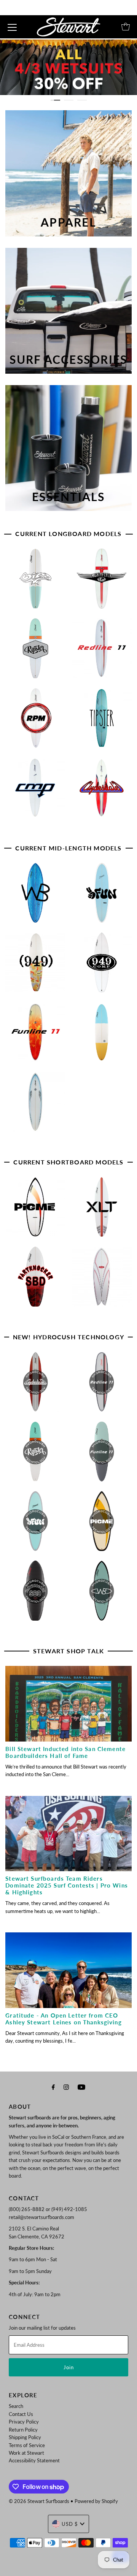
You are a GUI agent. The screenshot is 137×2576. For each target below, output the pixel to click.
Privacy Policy (24, 2422)
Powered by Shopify (96, 2501)
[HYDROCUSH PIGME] (103, 1524)
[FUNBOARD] (103, 1035)
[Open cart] (126, 27)
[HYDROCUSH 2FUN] (37, 1524)
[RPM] (37, 721)
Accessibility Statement (34, 2460)
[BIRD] (37, 582)
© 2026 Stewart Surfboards (39, 2501)
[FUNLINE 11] (37, 1035)
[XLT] (103, 1210)
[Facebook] (53, 2087)
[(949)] (37, 966)
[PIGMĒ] (37, 1210)
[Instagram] (66, 2087)
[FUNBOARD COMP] (37, 1105)
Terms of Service (27, 2445)
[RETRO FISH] (103, 1280)
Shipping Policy (25, 2437)
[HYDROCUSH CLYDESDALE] (37, 1385)
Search (16, 2406)
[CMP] (37, 791)
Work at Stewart (26, 2453)
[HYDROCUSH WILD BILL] (103, 1594)
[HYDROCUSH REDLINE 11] (103, 1385)
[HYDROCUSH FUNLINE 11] (103, 1455)
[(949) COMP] (103, 966)
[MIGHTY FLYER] (103, 582)
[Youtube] (81, 2087)
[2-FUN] (103, 896)
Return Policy (23, 2430)
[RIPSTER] (37, 651)
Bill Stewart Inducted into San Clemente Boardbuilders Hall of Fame (65, 1752)
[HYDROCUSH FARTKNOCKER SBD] (37, 1594)
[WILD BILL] (37, 896)
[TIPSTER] (103, 721)
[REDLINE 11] (103, 651)
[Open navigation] (12, 27)
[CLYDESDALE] (103, 791)
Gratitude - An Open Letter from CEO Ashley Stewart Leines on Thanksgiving (63, 2019)
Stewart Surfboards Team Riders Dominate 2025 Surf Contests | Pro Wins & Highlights (67, 1885)
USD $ (70, 2524)
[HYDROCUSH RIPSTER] (37, 1455)
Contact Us (21, 2414)
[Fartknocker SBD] (37, 1280)
